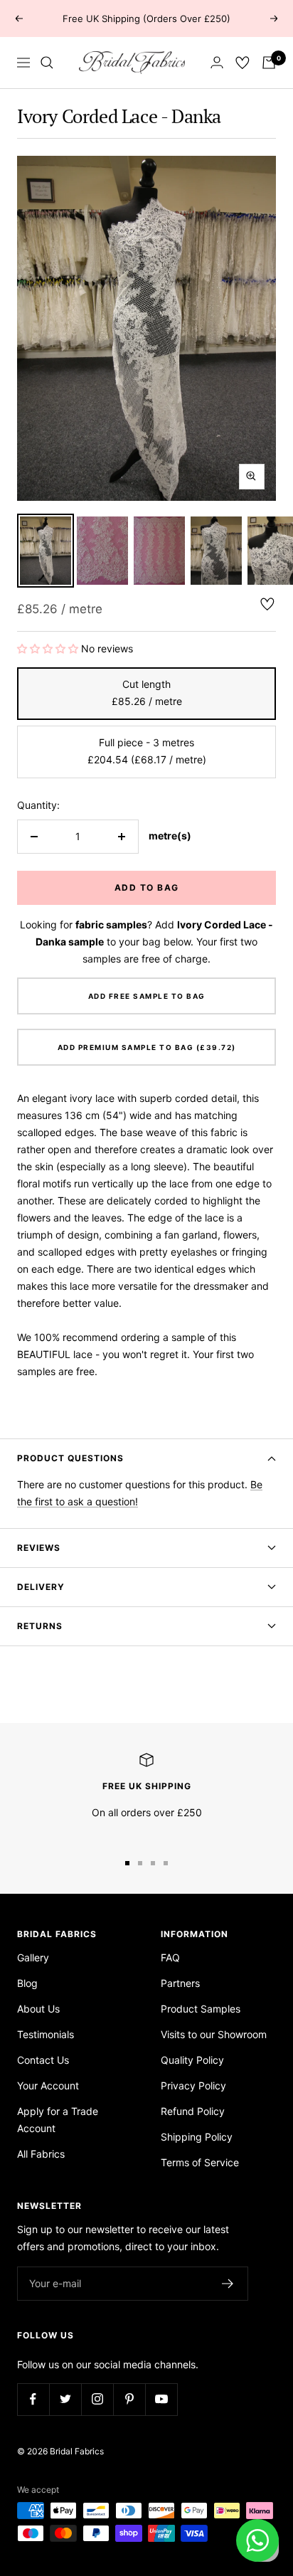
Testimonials (46, 2034)
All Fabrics (41, 2154)
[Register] (228, 2284)
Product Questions (70, 1458)
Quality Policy (192, 2060)
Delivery (41, 1587)
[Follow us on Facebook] (33, 2399)
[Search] (47, 63)
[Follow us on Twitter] (65, 2399)
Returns (40, 1626)
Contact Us (43, 2060)
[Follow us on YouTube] (161, 2399)
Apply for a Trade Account (58, 2120)
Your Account (48, 2085)
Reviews (39, 1548)
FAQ (170, 1957)
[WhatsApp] (257, 2540)
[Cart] (269, 63)
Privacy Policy (193, 2085)
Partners (180, 1983)
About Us (38, 2009)
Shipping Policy (197, 2137)
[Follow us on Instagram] (97, 2399)
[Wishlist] (243, 63)
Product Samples (201, 2009)
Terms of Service (200, 2162)
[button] (49, 648)
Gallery (33, 1957)
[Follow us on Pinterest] (129, 2399)
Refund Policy (193, 2111)
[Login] (217, 62)
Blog (27, 1983)
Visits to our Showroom (214, 2034)
